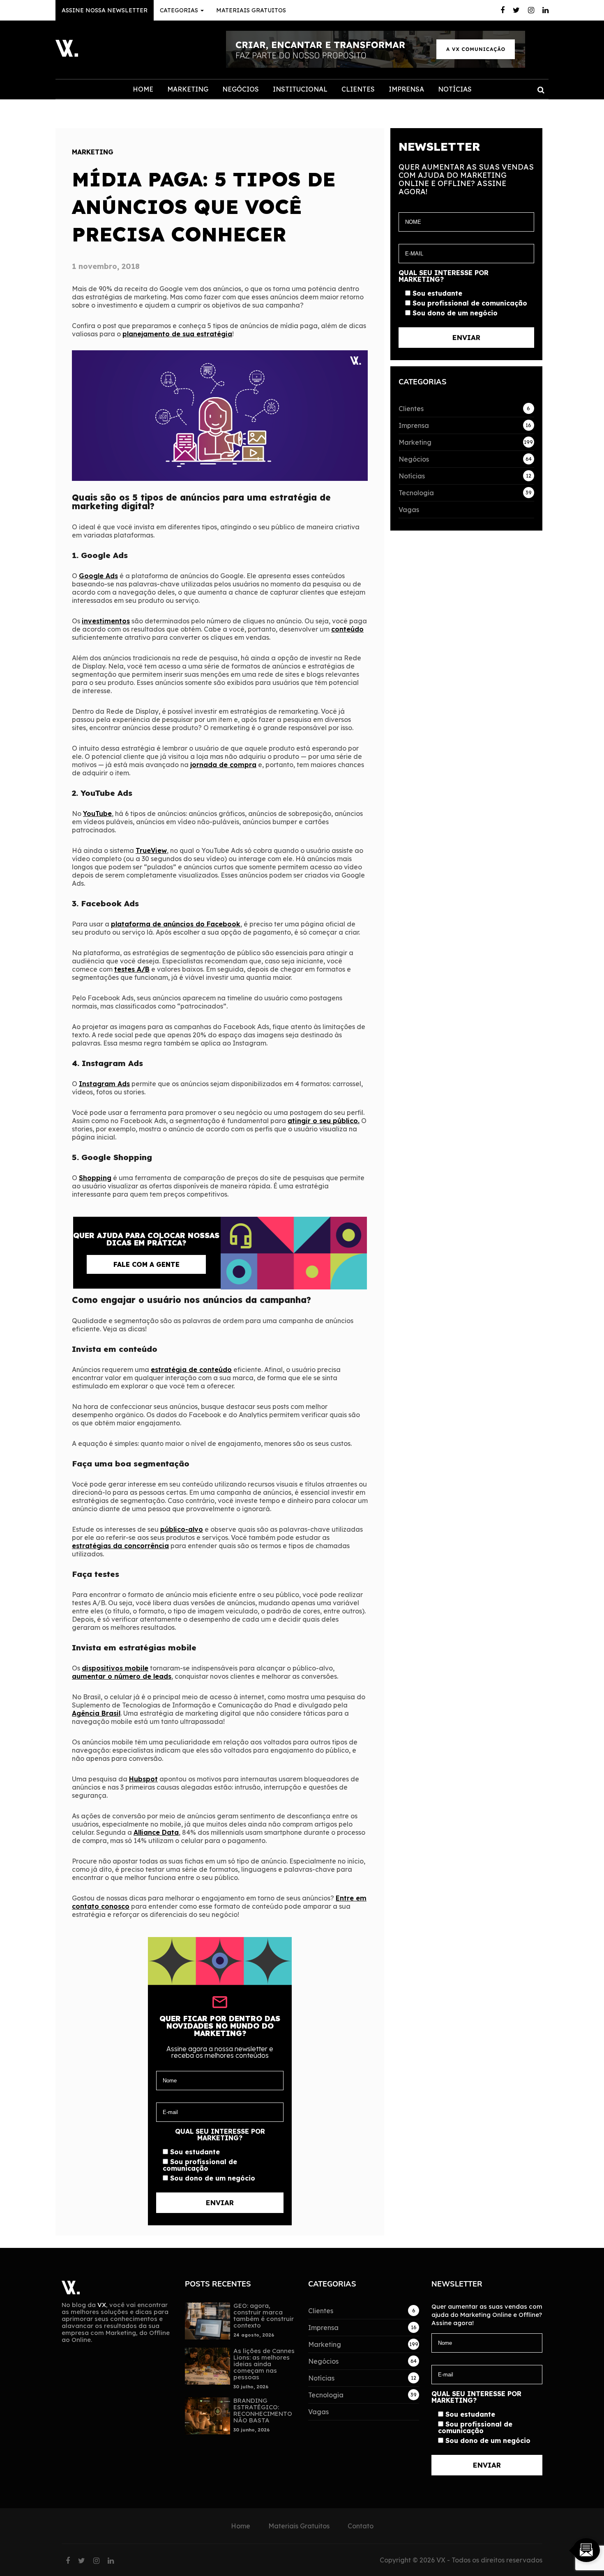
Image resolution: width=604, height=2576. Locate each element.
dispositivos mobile (115, 1668)
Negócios (241, 89)
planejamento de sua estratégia (177, 334)
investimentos (106, 621)
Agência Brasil (96, 1713)
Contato (361, 2526)
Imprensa (406, 89)
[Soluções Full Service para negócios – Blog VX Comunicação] (67, 54)
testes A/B (132, 969)
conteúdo (347, 629)
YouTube (97, 813)
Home (143, 89)
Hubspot (143, 1779)
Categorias (180, 10)
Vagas (409, 510)
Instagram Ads (104, 1084)
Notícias (455, 89)
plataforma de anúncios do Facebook (176, 924)
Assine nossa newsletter (105, 10)
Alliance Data (156, 1832)
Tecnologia (416, 493)
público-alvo (182, 1529)
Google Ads (98, 576)
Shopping (95, 1178)
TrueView (151, 850)
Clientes (358, 89)
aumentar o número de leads (122, 1676)
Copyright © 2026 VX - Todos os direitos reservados (461, 2560)
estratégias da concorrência (120, 1546)
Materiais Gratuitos (251, 10)
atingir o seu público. (324, 1121)
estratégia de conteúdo (191, 1370)
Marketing (188, 89)
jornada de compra (223, 765)
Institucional (300, 89)
